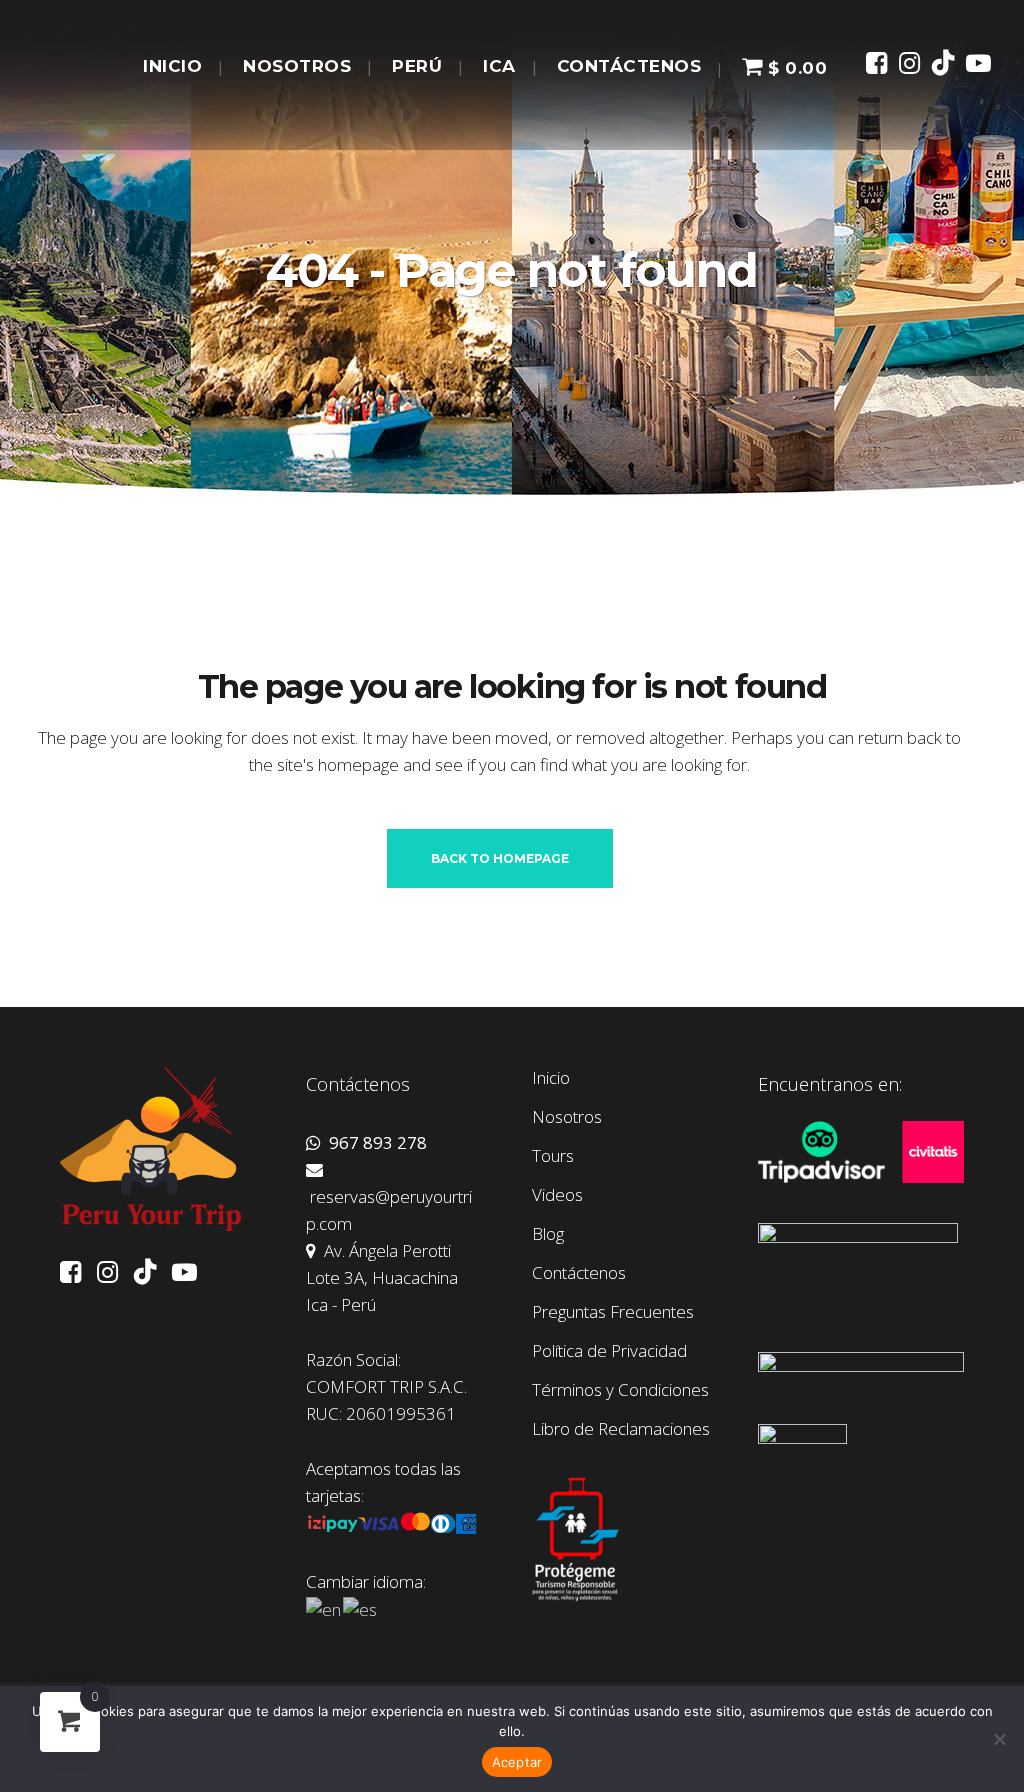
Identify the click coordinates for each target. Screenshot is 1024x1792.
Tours (553, 1156)
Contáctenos (579, 1273)
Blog (548, 1234)
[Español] (361, 1607)
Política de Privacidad (609, 1351)
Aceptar (517, 1762)
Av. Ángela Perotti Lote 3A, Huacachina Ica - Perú (382, 1277)
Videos (557, 1195)
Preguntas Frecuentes (613, 1312)
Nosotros (567, 1117)
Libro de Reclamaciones (621, 1429)
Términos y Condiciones (620, 1390)
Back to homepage (500, 858)
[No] (999, 1739)
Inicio (551, 1078)
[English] (324, 1607)
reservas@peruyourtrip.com (389, 1210)
